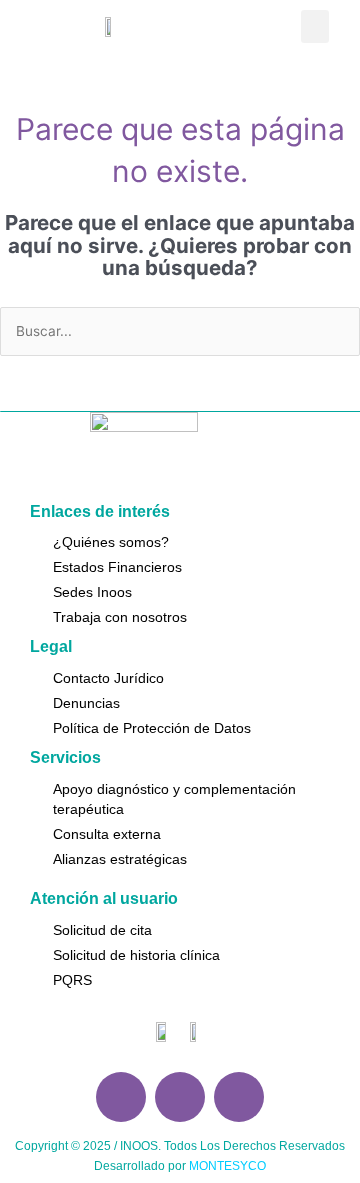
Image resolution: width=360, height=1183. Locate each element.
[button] (315, 26)
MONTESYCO (227, 1166)
